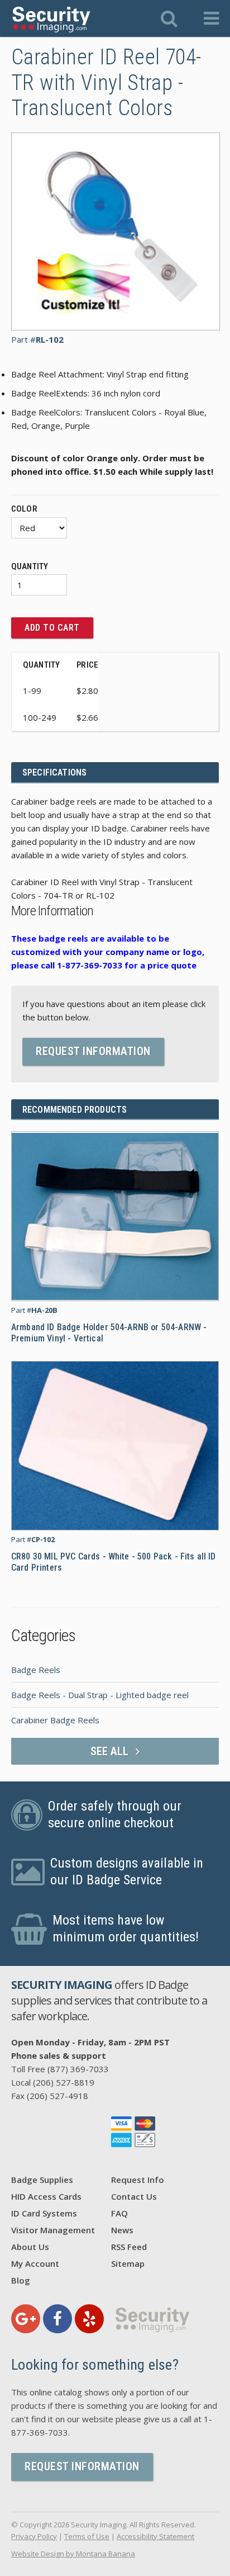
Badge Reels (36, 1670)
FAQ (119, 2213)
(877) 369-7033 (78, 2069)
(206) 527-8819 (64, 2082)
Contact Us (134, 2196)
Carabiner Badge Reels (55, 1720)
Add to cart (52, 628)
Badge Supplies (42, 2180)
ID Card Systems (44, 2213)
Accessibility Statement (155, 2536)
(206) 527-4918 (57, 2096)
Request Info (138, 2180)
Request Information (93, 1051)
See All (111, 1751)
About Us (30, 2247)
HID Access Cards (46, 2196)
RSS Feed (129, 2247)
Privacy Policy (34, 2536)
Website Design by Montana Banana (73, 2554)
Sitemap (128, 2263)
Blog (21, 2280)
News (122, 2230)
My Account (35, 2263)
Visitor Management (53, 2230)
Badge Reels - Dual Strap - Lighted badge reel (100, 1695)
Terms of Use (87, 2536)
